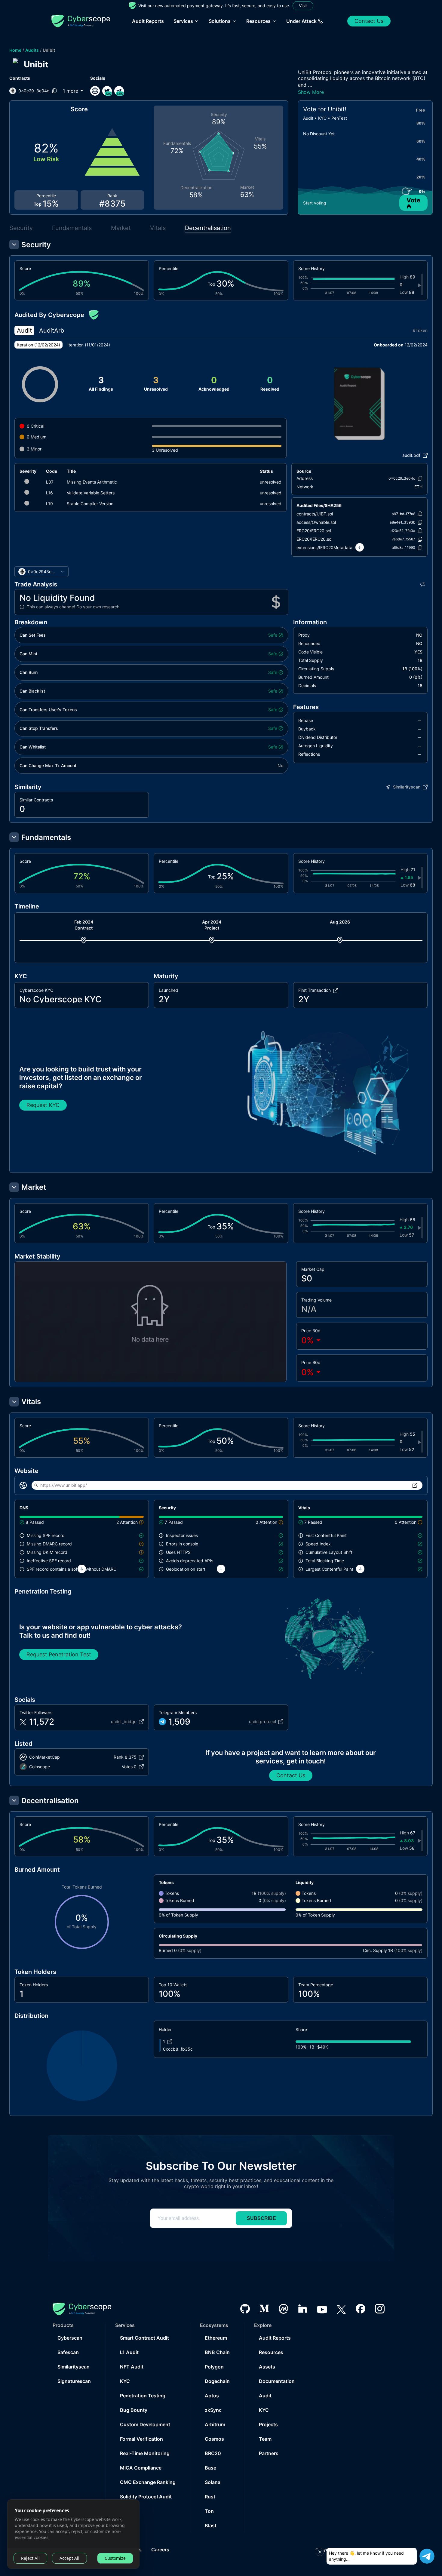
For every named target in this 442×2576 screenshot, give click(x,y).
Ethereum (216, 2338)
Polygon (214, 2367)
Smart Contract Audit (144, 2338)
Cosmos (214, 2439)
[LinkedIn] (303, 2309)
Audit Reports (148, 21)
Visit (303, 6)
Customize (115, 2558)
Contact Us (369, 21)
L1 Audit (129, 2352)
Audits (32, 50)
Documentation (277, 2381)
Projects (268, 2424)
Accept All (69, 2558)
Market (121, 228)
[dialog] (73, 2534)
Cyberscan (70, 2338)
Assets (267, 2367)
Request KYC (43, 1105)
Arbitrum (215, 2424)
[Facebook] (361, 2309)
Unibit (49, 50)
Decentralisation (208, 228)
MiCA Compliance (141, 2468)
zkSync (213, 2410)
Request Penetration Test (59, 1654)
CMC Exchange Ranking (148, 2482)
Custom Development (145, 2424)
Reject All (30, 2558)
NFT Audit (132, 2367)
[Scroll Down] (360, 547)
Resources (271, 2352)
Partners (269, 2453)
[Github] (245, 2309)
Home (15, 50)
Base (210, 2468)
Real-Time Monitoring (145, 2453)
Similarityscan (74, 2367)
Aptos (212, 2396)
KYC (125, 2381)
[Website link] (95, 91)
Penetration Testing (143, 2396)
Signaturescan (74, 2381)
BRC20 (213, 2453)
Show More (311, 92)
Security (21, 228)
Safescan (68, 2352)
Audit (265, 2396)
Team (265, 2439)
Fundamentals (72, 228)
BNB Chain (217, 2352)
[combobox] (41, 572)
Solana (213, 2482)
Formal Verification (141, 2439)
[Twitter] (341, 2309)
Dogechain (217, 2381)
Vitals (158, 228)
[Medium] (264, 2309)
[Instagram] (380, 2309)
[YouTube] (322, 2309)
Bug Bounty (134, 2410)
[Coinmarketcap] (284, 2309)
